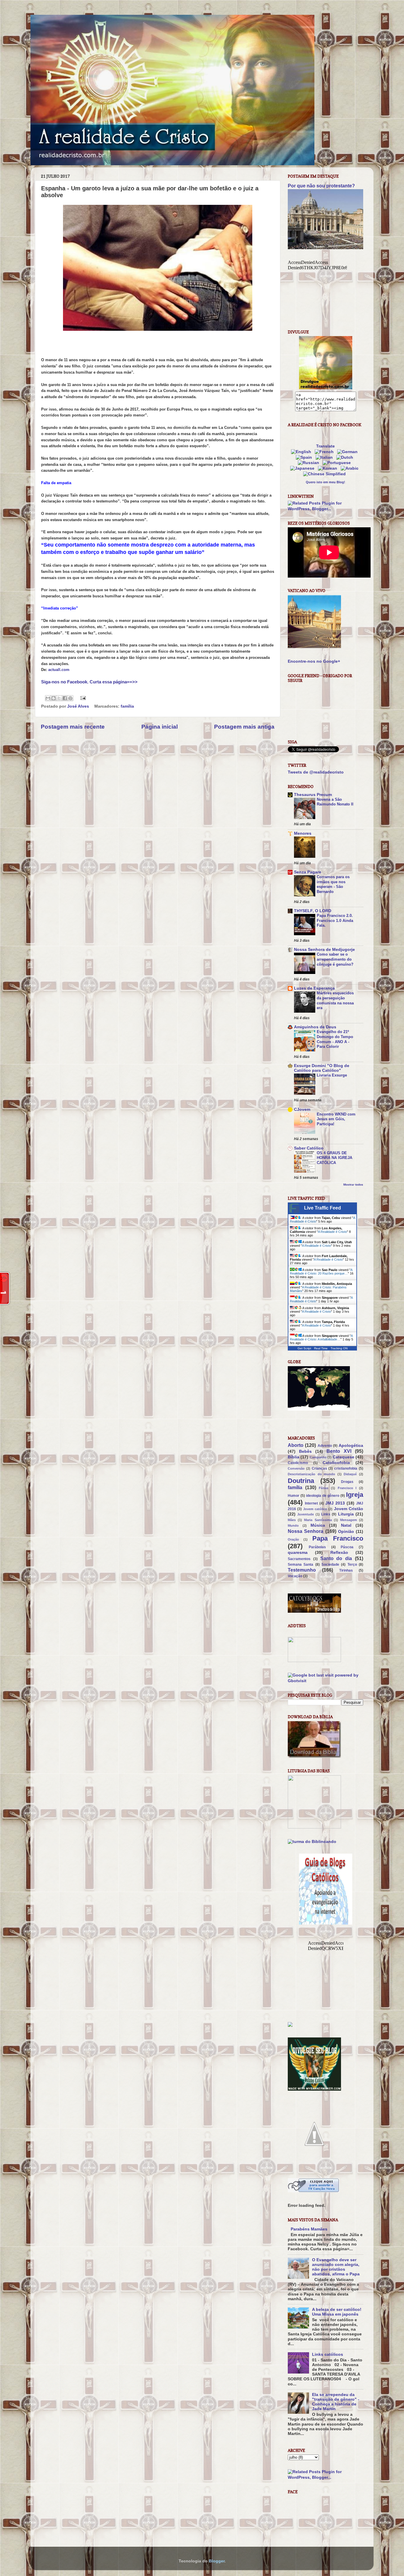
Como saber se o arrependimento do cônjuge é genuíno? (335, 959)
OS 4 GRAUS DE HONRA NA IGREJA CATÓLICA (334, 1158)
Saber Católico (309, 1148)
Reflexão (339, 1553)
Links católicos (328, 2354)
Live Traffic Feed (323, 1208)
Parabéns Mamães (309, 2229)
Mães (292, 1520)
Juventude (306, 1514)
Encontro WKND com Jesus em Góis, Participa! (336, 1119)
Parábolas (317, 1547)
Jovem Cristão (349, 1509)
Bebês (305, 1451)
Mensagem (349, 1520)
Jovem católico (315, 1509)
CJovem (302, 1109)
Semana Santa (300, 1565)
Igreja (355, 1495)
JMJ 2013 (335, 1503)
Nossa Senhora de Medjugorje (324, 950)
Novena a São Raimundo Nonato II (335, 802)
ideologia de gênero (323, 1496)
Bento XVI (339, 1451)
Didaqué (350, 1474)
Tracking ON (339, 1348)
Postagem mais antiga (244, 727)
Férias (324, 1488)
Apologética (351, 1446)
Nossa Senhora (306, 1531)
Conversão (296, 1468)
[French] (325, 452)
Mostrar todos (353, 1185)
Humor (294, 1496)
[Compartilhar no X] (59, 698)
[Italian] (325, 457)
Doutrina (301, 1481)
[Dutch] (346, 457)
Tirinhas (346, 1570)
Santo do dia (336, 1558)
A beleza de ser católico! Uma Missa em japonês (337, 2312)
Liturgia (346, 1514)
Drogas (347, 1482)
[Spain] (305, 457)
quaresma (298, 1553)
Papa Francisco (338, 1538)
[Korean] (329, 468)
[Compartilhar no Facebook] (65, 698)
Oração (293, 1539)
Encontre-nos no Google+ (314, 661)
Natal (346, 1525)
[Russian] (310, 463)
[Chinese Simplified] (326, 474)
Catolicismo (298, 1463)
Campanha (318, 1457)
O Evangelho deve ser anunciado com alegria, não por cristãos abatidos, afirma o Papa (336, 2267)
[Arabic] (351, 468)
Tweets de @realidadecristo (316, 772)
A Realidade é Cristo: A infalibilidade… (321, 1338)
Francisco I (347, 1488)
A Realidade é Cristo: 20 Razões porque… (321, 1272)
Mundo (293, 1526)
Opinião (346, 1532)
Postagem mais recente (73, 727)
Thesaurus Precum (313, 795)
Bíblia (294, 1457)
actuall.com (59, 670)
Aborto (296, 1445)
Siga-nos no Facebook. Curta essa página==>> (89, 682)
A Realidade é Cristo (332, 1232)
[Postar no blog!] (54, 698)
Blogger (217, 2561)
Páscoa (347, 1547)
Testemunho (302, 1570)
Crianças (319, 1468)
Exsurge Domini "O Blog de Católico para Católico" (322, 1068)
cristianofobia (346, 1468)
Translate (325, 446)
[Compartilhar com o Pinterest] (70, 698)
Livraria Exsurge (332, 1075)
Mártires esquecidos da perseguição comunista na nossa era (335, 1000)
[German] (349, 452)
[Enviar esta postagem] (82, 698)
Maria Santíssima (318, 1520)
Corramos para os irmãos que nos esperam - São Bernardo (333, 884)
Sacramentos (299, 1559)
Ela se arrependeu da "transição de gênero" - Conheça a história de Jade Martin (336, 2402)
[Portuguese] (338, 463)
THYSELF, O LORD (313, 911)
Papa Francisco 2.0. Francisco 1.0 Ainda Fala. (335, 920)
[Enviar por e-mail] (48, 698)
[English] (302, 452)
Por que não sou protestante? (321, 186)
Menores (303, 833)
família (127, 706)
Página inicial (160, 727)
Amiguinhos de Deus (315, 1027)
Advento (325, 1446)
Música (318, 1525)
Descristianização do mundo (311, 1474)
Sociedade (330, 1565)
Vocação (295, 1576)
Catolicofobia (336, 1463)
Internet (311, 1503)
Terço (352, 1565)
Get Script (304, 1348)
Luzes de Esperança (314, 988)
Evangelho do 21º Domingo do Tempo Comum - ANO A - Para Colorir (335, 1039)
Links (326, 1514)
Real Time (321, 1348)
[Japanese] (303, 468)
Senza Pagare (308, 872)
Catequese (344, 1457)
